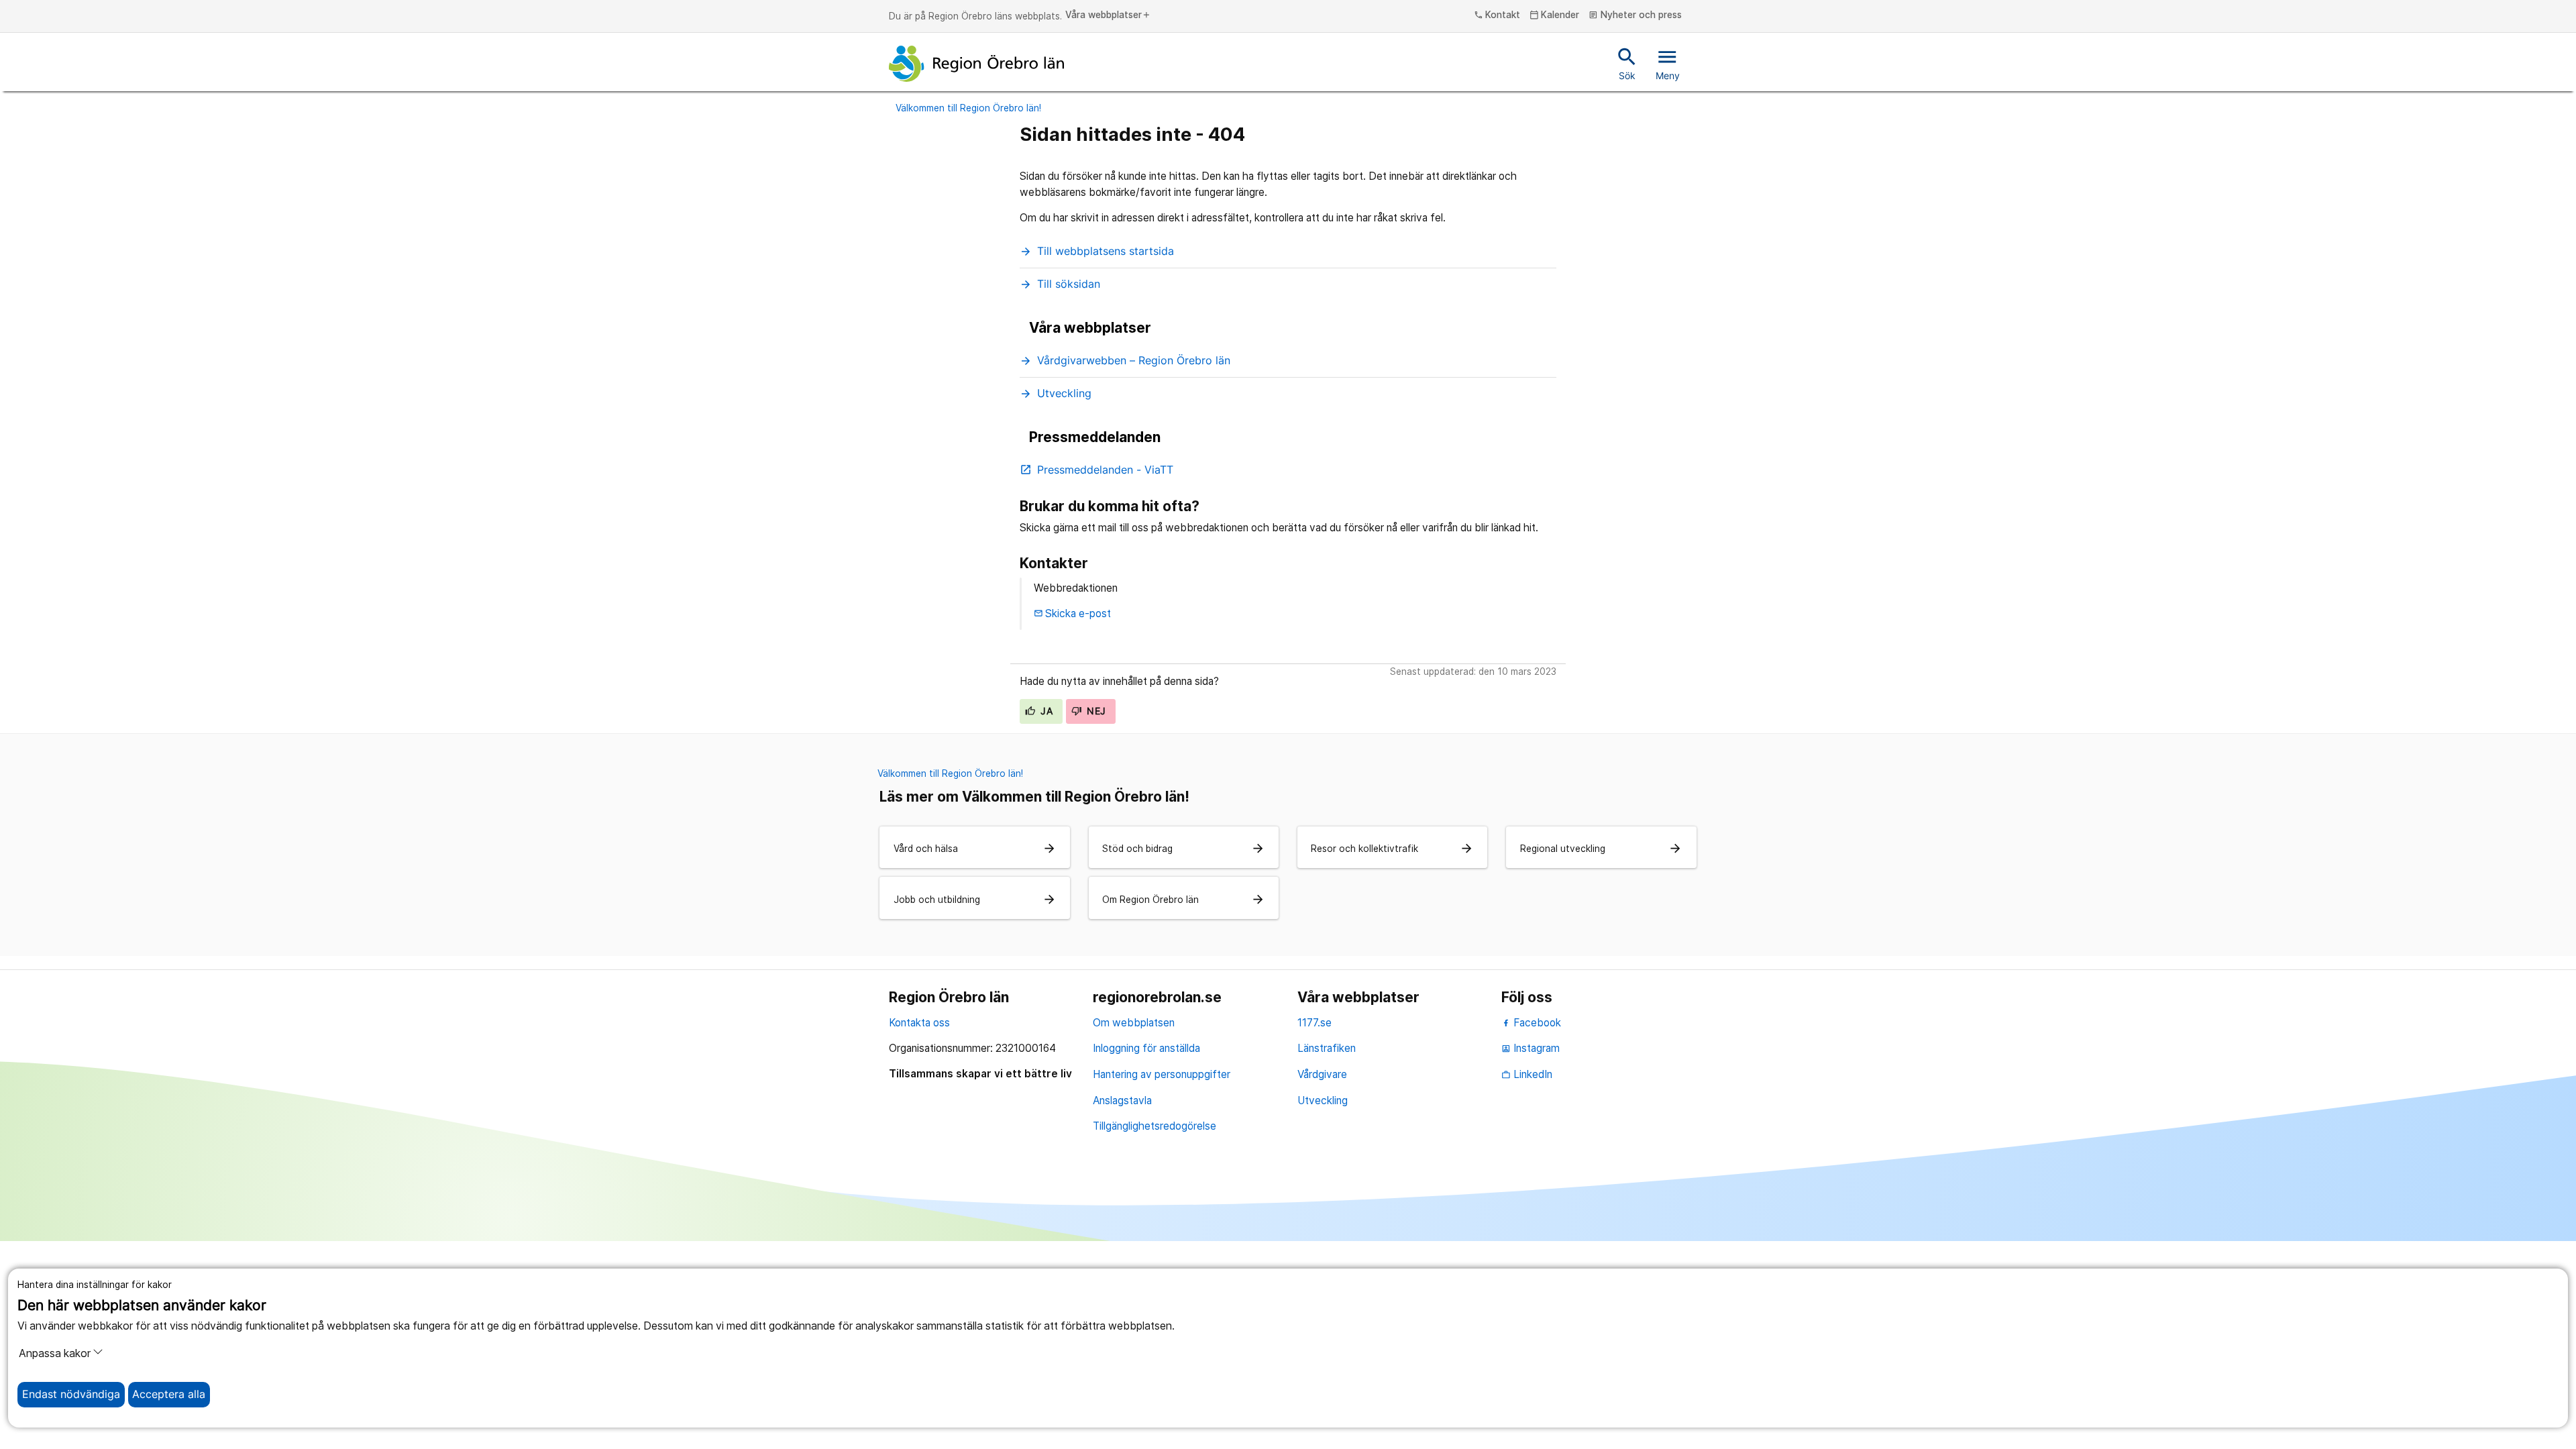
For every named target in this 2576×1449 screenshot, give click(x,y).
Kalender (1555, 15)
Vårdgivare (1322, 1074)
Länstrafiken (1327, 1048)
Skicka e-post (1073, 613)
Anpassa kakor (55, 1353)
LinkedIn (1527, 1074)
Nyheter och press (1635, 15)
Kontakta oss (919, 1023)
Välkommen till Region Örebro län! (968, 108)
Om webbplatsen (1134, 1023)
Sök (1627, 63)
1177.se (1314, 1023)
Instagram (1531, 1048)
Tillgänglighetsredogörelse (1155, 1126)
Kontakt (1497, 15)
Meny (1668, 63)
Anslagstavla (1122, 1101)
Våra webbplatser (1108, 15)
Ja (1045, 711)
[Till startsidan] (977, 64)
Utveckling (1323, 1101)
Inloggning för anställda (1146, 1048)
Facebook (1536, 1023)
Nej (1095, 711)
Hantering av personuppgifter (1162, 1074)
